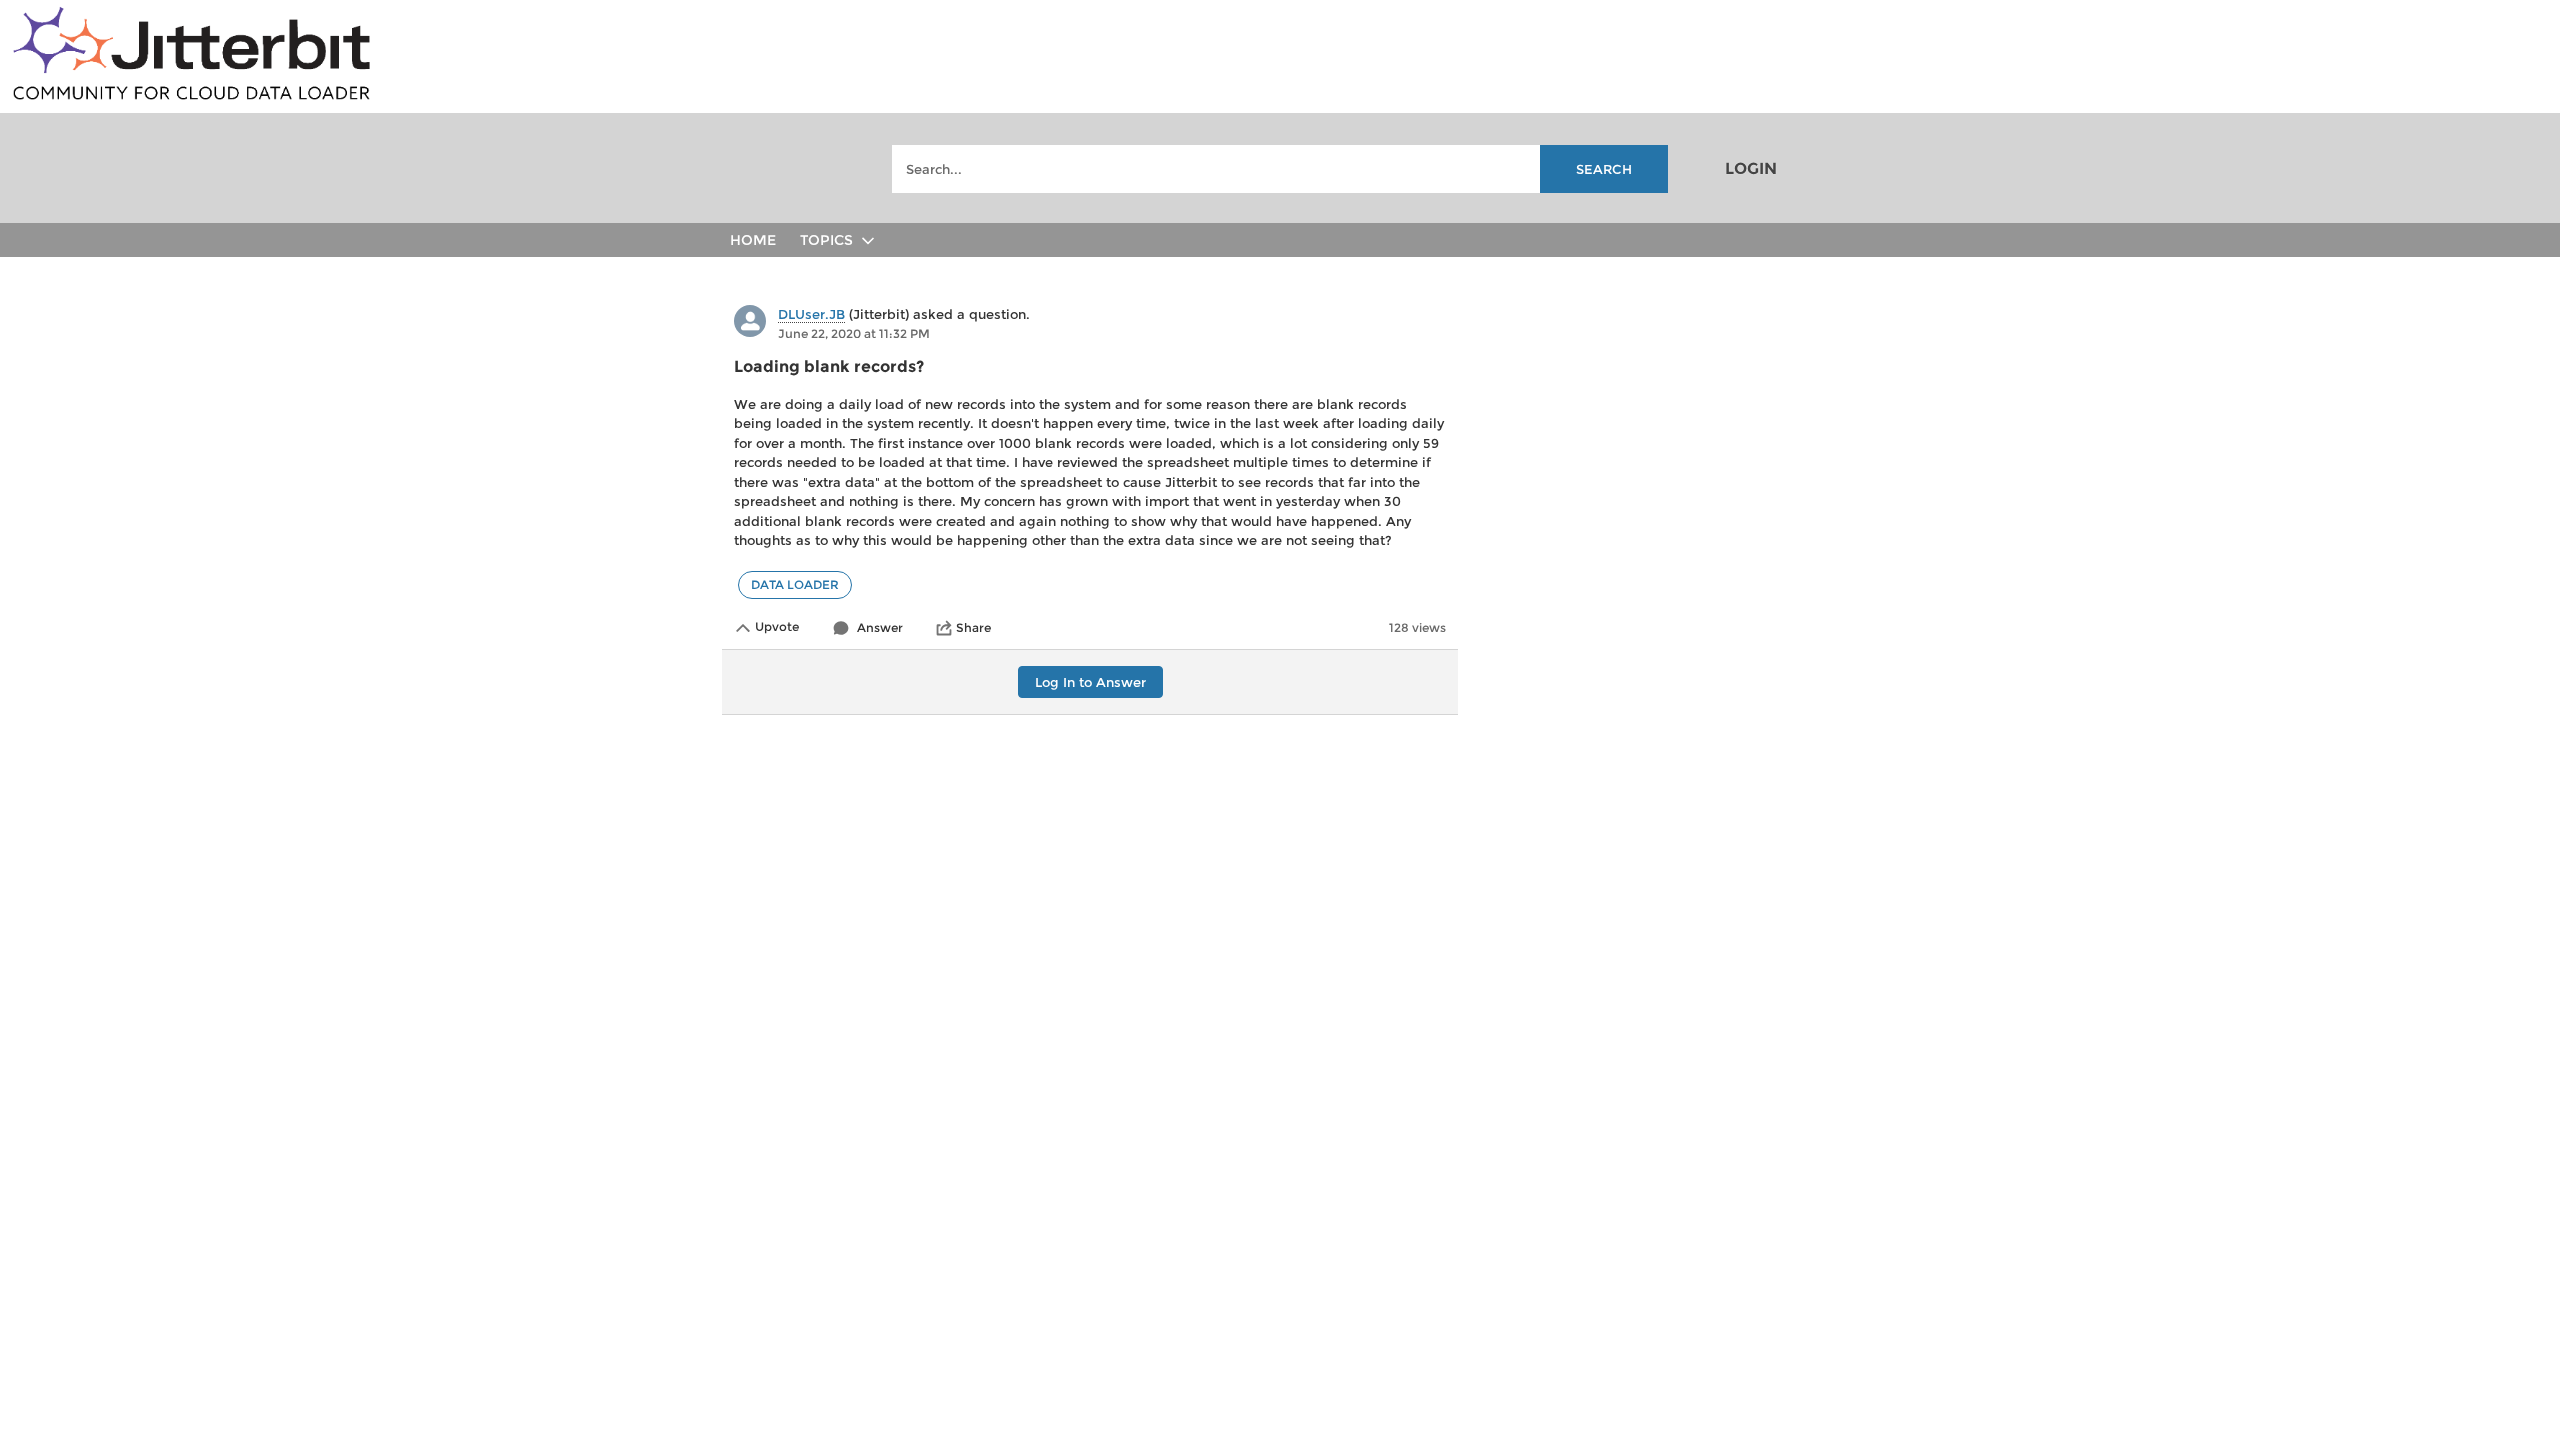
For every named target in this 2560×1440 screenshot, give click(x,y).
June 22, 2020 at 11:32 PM (854, 333)
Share (973, 627)
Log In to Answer (1090, 682)
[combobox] (1280, 169)
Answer (880, 627)
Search (1604, 169)
